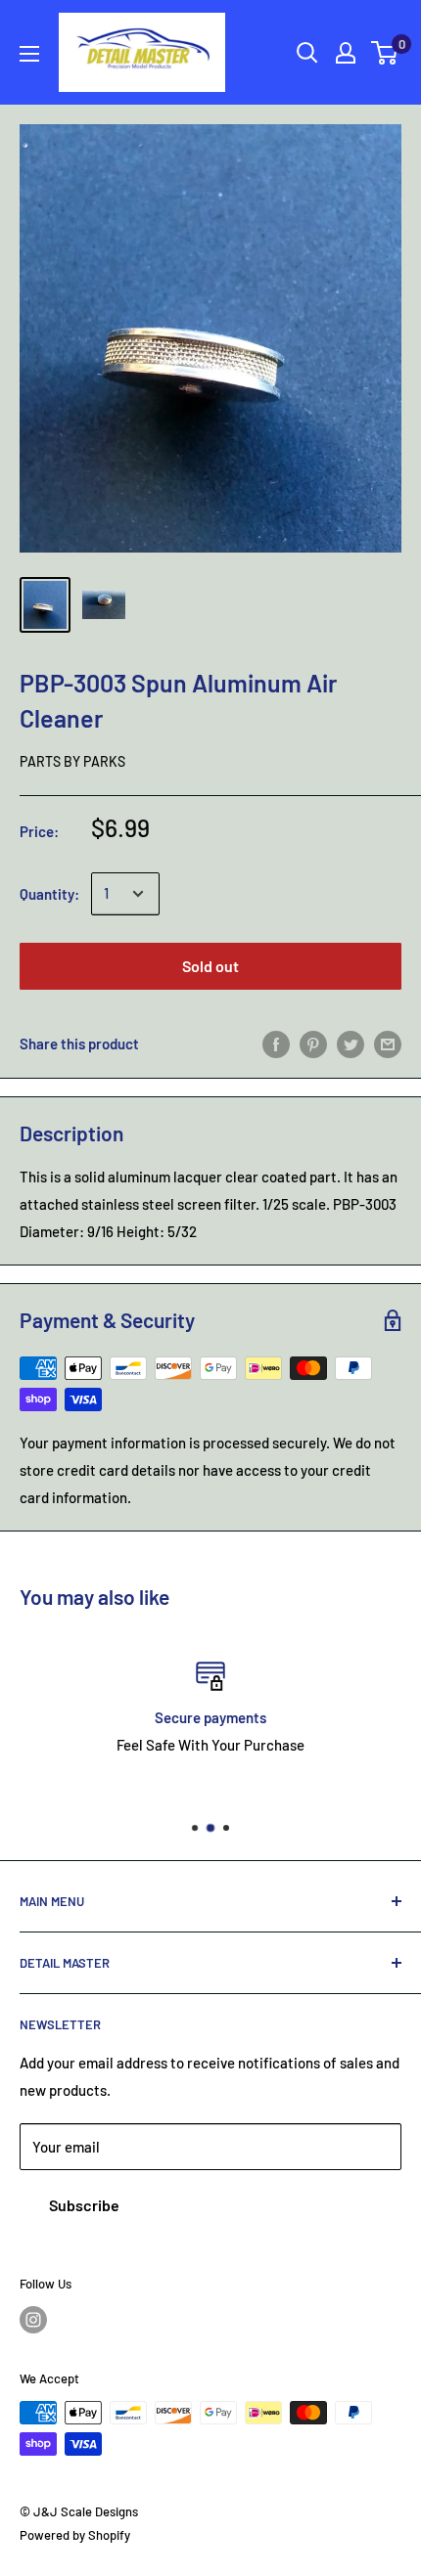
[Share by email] (388, 1044)
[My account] (346, 53)
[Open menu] (29, 54)
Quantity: (49, 894)
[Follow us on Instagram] (33, 2320)
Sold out (210, 966)
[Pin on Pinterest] (313, 1044)
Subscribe (84, 2205)
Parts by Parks (72, 761)
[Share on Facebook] (276, 1044)
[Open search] (307, 53)
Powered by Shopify (75, 2535)
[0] (385, 53)
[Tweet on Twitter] (351, 1044)
